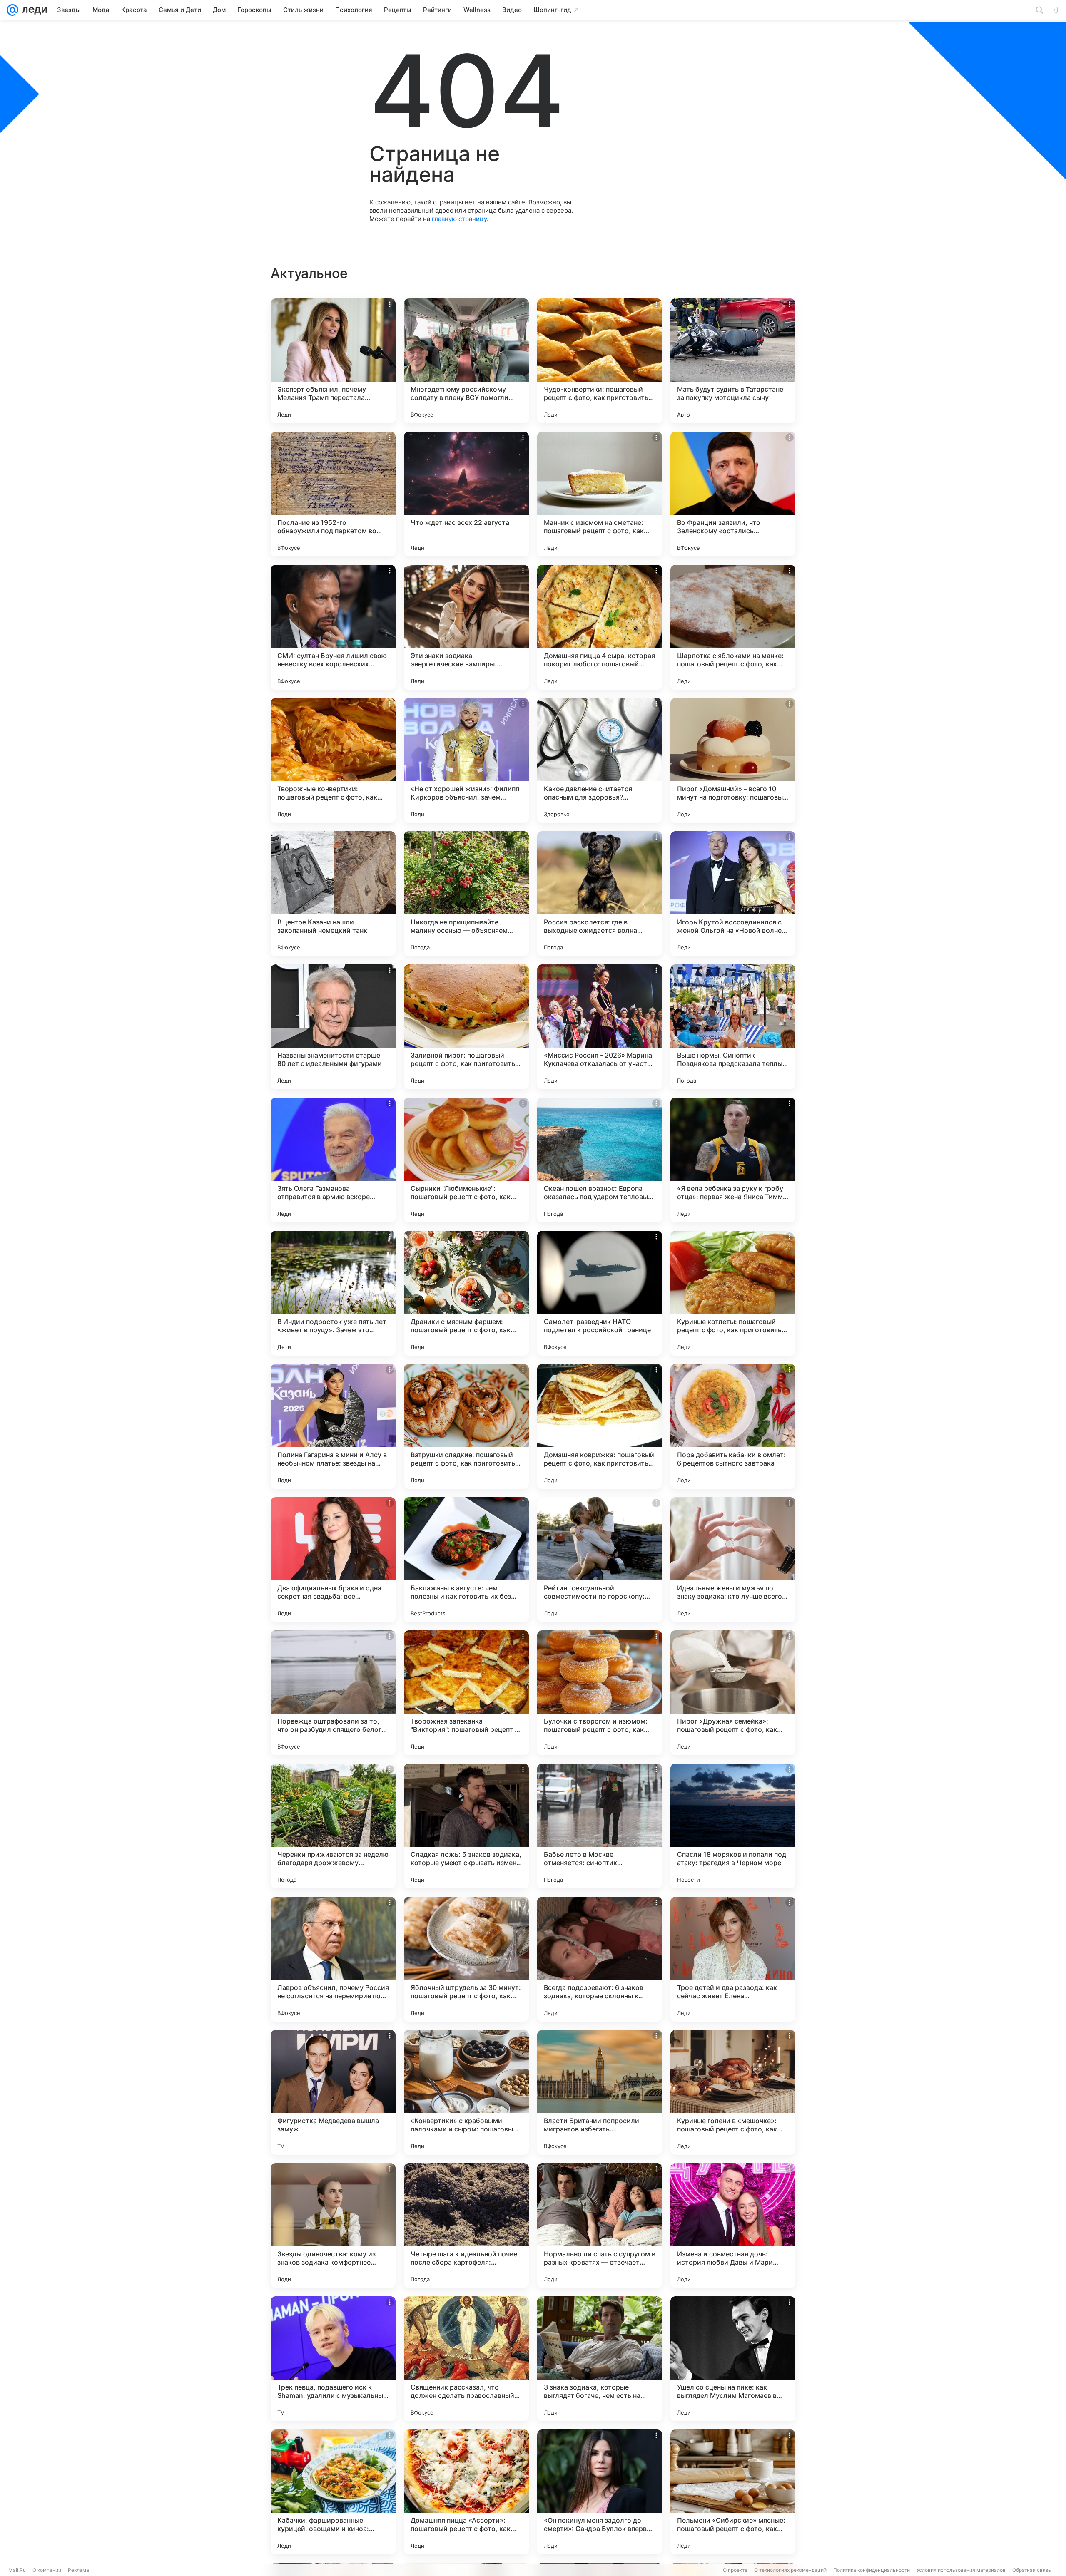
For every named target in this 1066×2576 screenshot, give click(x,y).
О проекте (735, 2570)
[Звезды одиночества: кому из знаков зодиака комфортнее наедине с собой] (333, 2226)
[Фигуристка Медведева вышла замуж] (333, 2092)
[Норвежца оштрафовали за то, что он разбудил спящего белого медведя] (333, 1693)
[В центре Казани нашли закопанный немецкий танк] (333, 894)
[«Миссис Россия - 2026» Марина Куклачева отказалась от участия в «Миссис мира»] (600, 1027)
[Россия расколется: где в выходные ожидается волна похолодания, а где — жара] (600, 894)
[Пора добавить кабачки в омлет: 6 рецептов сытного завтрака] (733, 1426)
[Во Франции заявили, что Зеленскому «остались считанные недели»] (733, 494)
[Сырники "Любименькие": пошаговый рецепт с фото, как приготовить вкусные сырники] (466, 1160)
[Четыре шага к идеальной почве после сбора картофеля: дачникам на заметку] (466, 2226)
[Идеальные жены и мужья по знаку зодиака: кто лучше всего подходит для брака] (733, 1560)
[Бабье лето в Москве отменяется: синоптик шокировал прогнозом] (600, 1826)
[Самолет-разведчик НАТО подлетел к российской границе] (600, 1293)
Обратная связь (1032, 2570)
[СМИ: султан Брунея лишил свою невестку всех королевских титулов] (333, 627)
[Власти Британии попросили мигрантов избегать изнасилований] (600, 2092)
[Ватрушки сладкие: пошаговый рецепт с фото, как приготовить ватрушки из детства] (466, 1426)
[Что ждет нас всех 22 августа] (466, 494)
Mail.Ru (17, 2570)
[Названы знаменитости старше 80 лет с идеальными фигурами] (333, 1027)
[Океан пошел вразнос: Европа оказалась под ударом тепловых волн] (600, 1160)
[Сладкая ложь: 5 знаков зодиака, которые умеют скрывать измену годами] (466, 1826)
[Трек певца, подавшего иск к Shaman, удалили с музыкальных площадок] (333, 2359)
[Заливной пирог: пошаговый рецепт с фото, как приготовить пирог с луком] (466, 1027)
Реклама (78, 2570)
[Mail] (12, 10)
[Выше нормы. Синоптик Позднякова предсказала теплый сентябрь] (733, 1027)
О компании (47, 2570)
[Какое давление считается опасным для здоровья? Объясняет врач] (600, 760)
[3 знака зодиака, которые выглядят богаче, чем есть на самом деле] (600, 2359)
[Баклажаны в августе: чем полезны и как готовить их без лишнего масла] (466, 1560)
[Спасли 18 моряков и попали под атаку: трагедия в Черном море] (733, 1826)
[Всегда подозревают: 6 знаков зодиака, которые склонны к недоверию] (600, 1959)
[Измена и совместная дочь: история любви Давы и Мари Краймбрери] (733, 2226)
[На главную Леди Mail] (33, 10)
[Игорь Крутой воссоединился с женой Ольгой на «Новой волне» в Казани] (733, 894)
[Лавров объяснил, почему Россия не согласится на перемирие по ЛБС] (333, 1959)
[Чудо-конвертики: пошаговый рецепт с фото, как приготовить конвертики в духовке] (600, 361)
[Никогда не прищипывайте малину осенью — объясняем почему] (466, 894)
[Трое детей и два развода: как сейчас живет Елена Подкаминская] (733, 1959)
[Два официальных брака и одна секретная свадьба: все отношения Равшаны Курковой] (333, 1560)
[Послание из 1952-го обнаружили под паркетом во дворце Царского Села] (333, 494)
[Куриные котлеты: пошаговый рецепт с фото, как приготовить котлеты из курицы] (733, 1293)
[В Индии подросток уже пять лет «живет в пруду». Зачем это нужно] (333, 1293)
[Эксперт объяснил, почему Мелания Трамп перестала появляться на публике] (333, 361)
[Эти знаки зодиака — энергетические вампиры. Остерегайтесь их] (466, 627)
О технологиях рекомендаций (790, 2570)
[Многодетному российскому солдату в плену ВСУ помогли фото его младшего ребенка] (466, 361)
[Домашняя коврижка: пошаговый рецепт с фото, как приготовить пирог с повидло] (600, 1426)
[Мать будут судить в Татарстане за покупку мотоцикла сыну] (733, 361)
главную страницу (459, 219)
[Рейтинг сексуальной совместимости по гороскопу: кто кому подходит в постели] (600, 1560)
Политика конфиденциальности (872, 2570)
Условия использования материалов (961, 2570)
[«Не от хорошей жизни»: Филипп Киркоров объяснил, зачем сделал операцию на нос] (466, 760)
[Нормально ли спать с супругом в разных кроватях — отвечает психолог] (600, 2226)
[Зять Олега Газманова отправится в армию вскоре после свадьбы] (333, 1160)
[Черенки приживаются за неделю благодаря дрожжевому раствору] (333, 1826)
